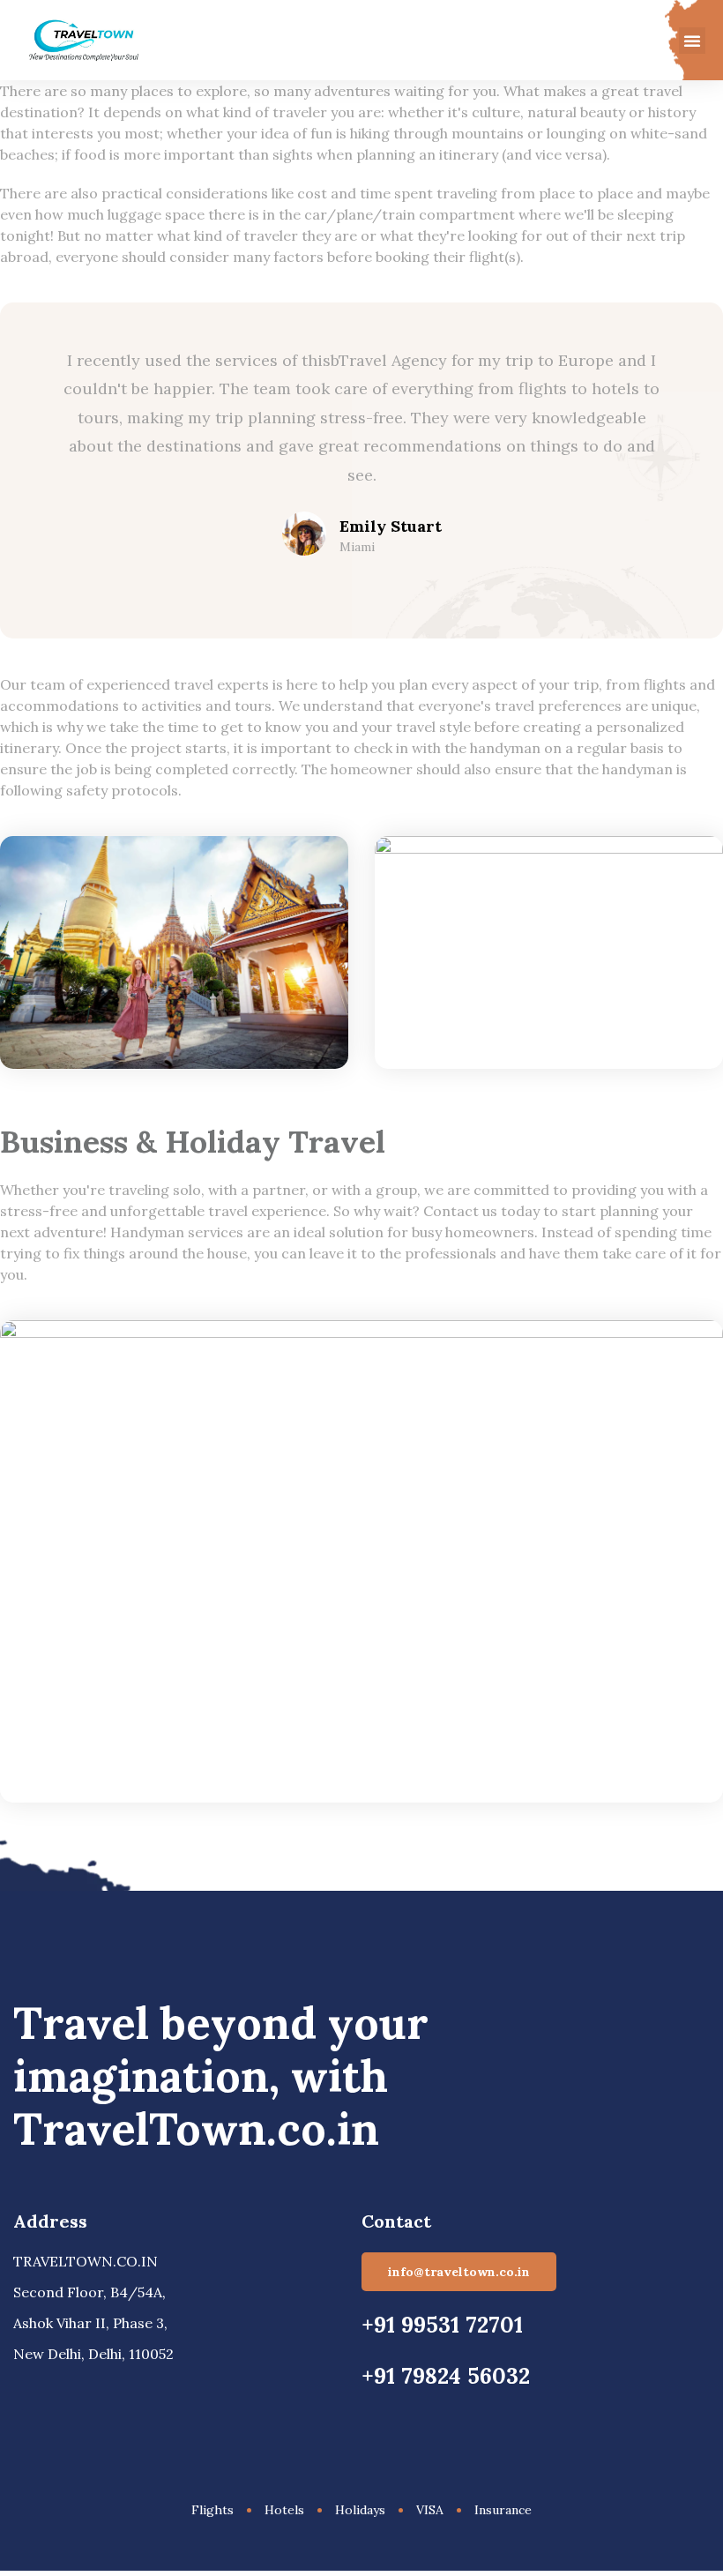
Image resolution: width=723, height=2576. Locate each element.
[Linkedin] (55, 2388)
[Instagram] (88, 2388)
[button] (692, 41)
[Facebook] (21, 2388)
